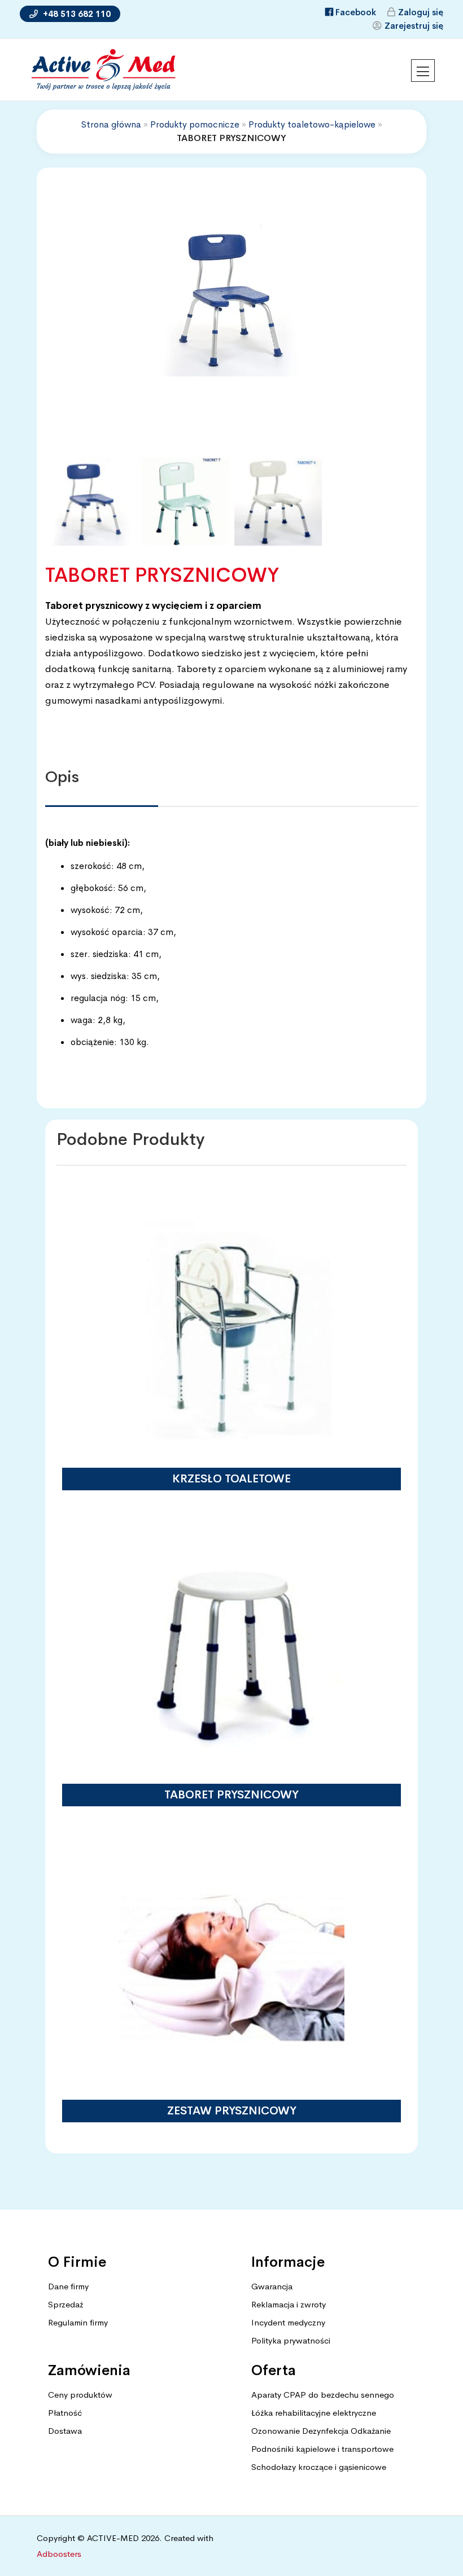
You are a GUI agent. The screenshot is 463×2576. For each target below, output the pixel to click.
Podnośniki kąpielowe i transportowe (322, 2449)
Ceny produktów (80, 2395)
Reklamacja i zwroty (289, 2304)
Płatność (65, 2413)
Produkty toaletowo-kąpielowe (312, 124)
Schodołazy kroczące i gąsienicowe (319, 2467)
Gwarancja (272, 2286)
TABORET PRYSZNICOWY (231, 1795)
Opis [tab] (62, 777)
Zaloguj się (421, 12)
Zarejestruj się (414, 26)
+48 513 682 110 (76, 14)
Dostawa (65, 2431)
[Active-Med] (103, 70)
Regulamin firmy (78, 2322)
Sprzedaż (65, 2304)
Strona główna (111, 124)
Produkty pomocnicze (195, 124)
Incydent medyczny (288, 2322)
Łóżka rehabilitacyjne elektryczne (314, 2413)
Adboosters (59, 2554)
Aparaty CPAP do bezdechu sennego (323, 2395)
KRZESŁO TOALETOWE (231, 1479)
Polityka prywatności (291, 2340)
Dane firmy (68, 2286)
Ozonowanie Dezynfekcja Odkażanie (321, 2431)
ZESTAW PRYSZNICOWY (232, 2111)
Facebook (356, 12)
